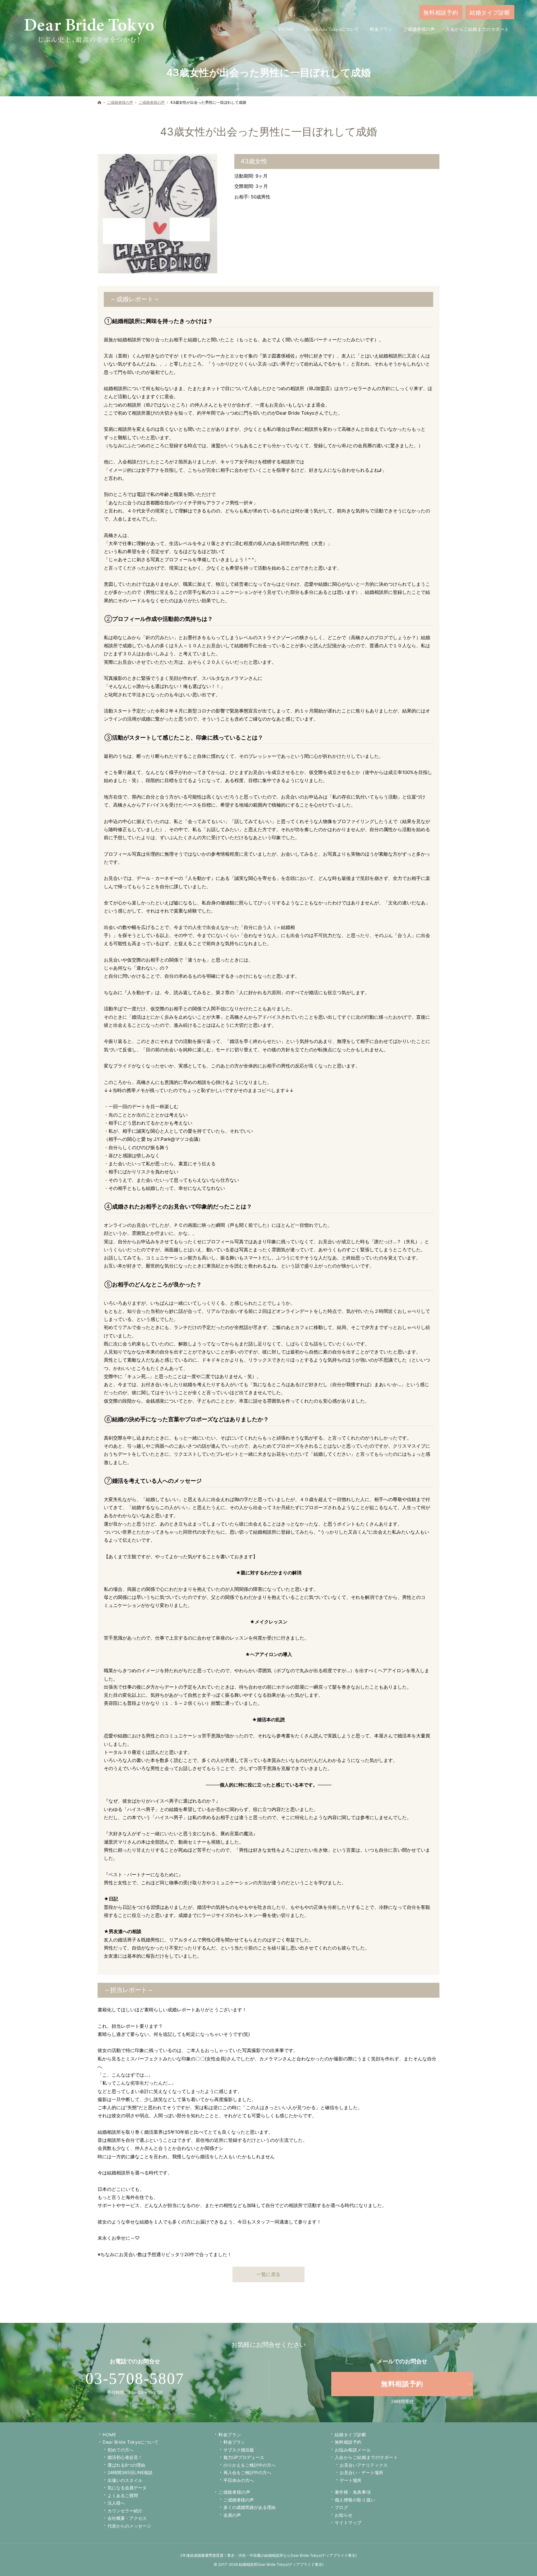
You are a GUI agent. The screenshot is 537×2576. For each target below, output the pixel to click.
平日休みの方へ (239, 2480)
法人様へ (116, 2503)
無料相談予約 (348, 2442)
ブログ (342, 2507)
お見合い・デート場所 (361, 2472)
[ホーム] (99, 102)
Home (109, 2435)
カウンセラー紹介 (125, 2511)
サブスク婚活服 (239, 2450)
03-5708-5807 (135, 2378)
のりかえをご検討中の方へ (250, 2465)
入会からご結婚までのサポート (366, 2457)
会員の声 (232, 2515)
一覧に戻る (268, 2274)
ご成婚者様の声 (234, 2492)
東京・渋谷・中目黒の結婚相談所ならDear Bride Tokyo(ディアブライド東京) (292, 2555)
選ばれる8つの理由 (126, 2465)
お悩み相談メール (353, 2450)
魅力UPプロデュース (244, 2457)
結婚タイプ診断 (351, 2435)
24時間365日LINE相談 (130, 2472)
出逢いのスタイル (125, 2480)
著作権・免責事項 (353, 2492)
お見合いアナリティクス (364, 2465)
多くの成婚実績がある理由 (250, 2507)
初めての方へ (121, 2450)
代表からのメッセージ (129, 2526)
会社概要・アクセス (127, 2518)
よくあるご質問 (123, 2495)
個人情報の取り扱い (355, 2500)
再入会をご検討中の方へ (247, 2472)
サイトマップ (348, 2522)
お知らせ (344, 2515)
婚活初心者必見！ (125, 2457)
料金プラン (234, 2442)
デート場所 (351, 2480)
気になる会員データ (127, 2488)
